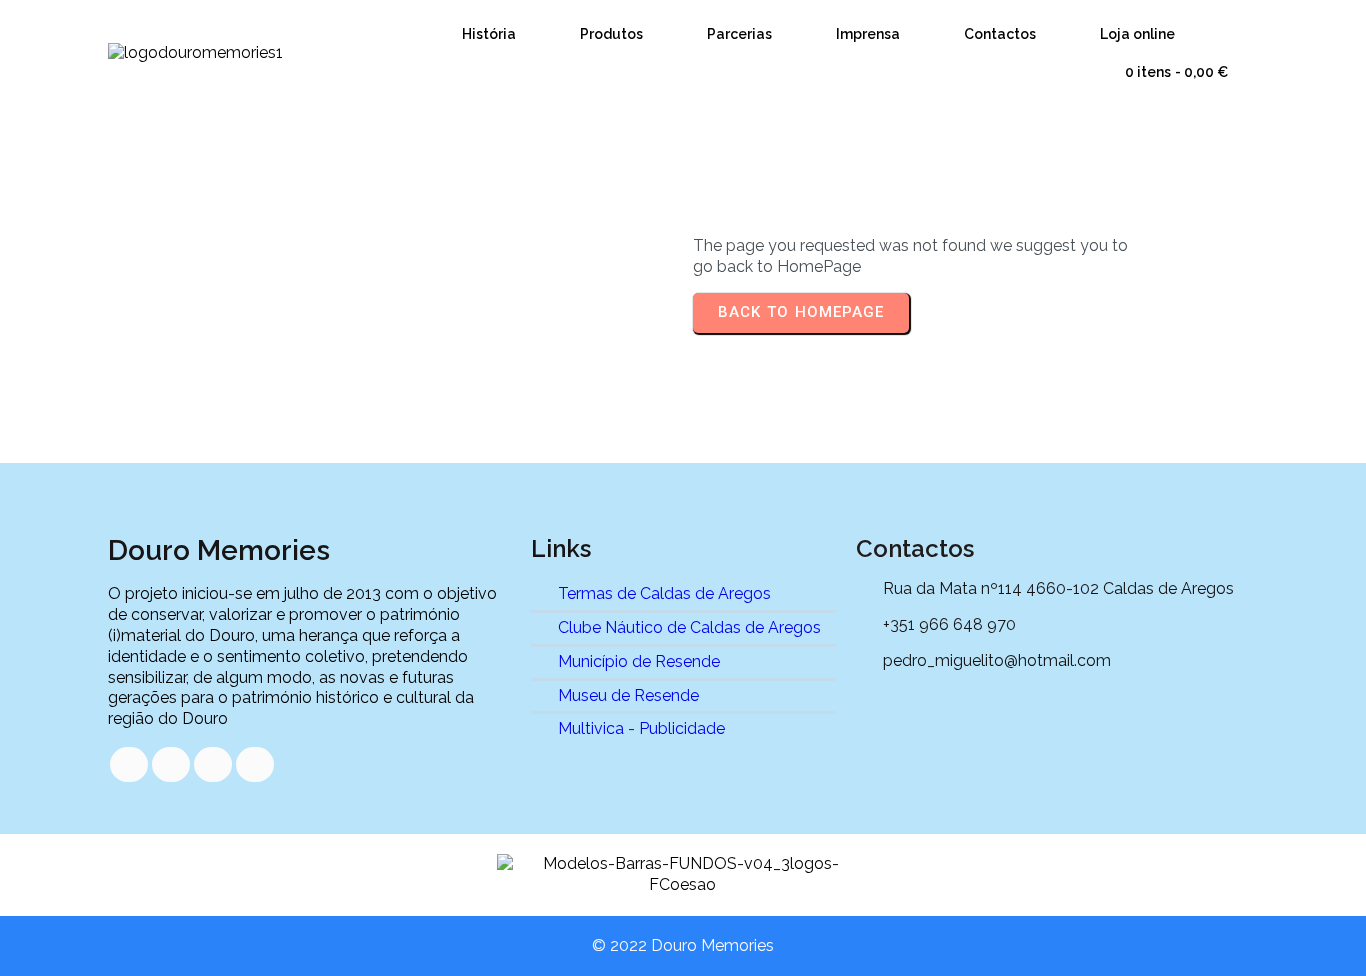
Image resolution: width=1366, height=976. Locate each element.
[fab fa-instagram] (255, 764)
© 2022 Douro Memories (683, 945)
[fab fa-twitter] (171, 764)
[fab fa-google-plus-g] (213, 764)
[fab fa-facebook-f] (129, 764)
